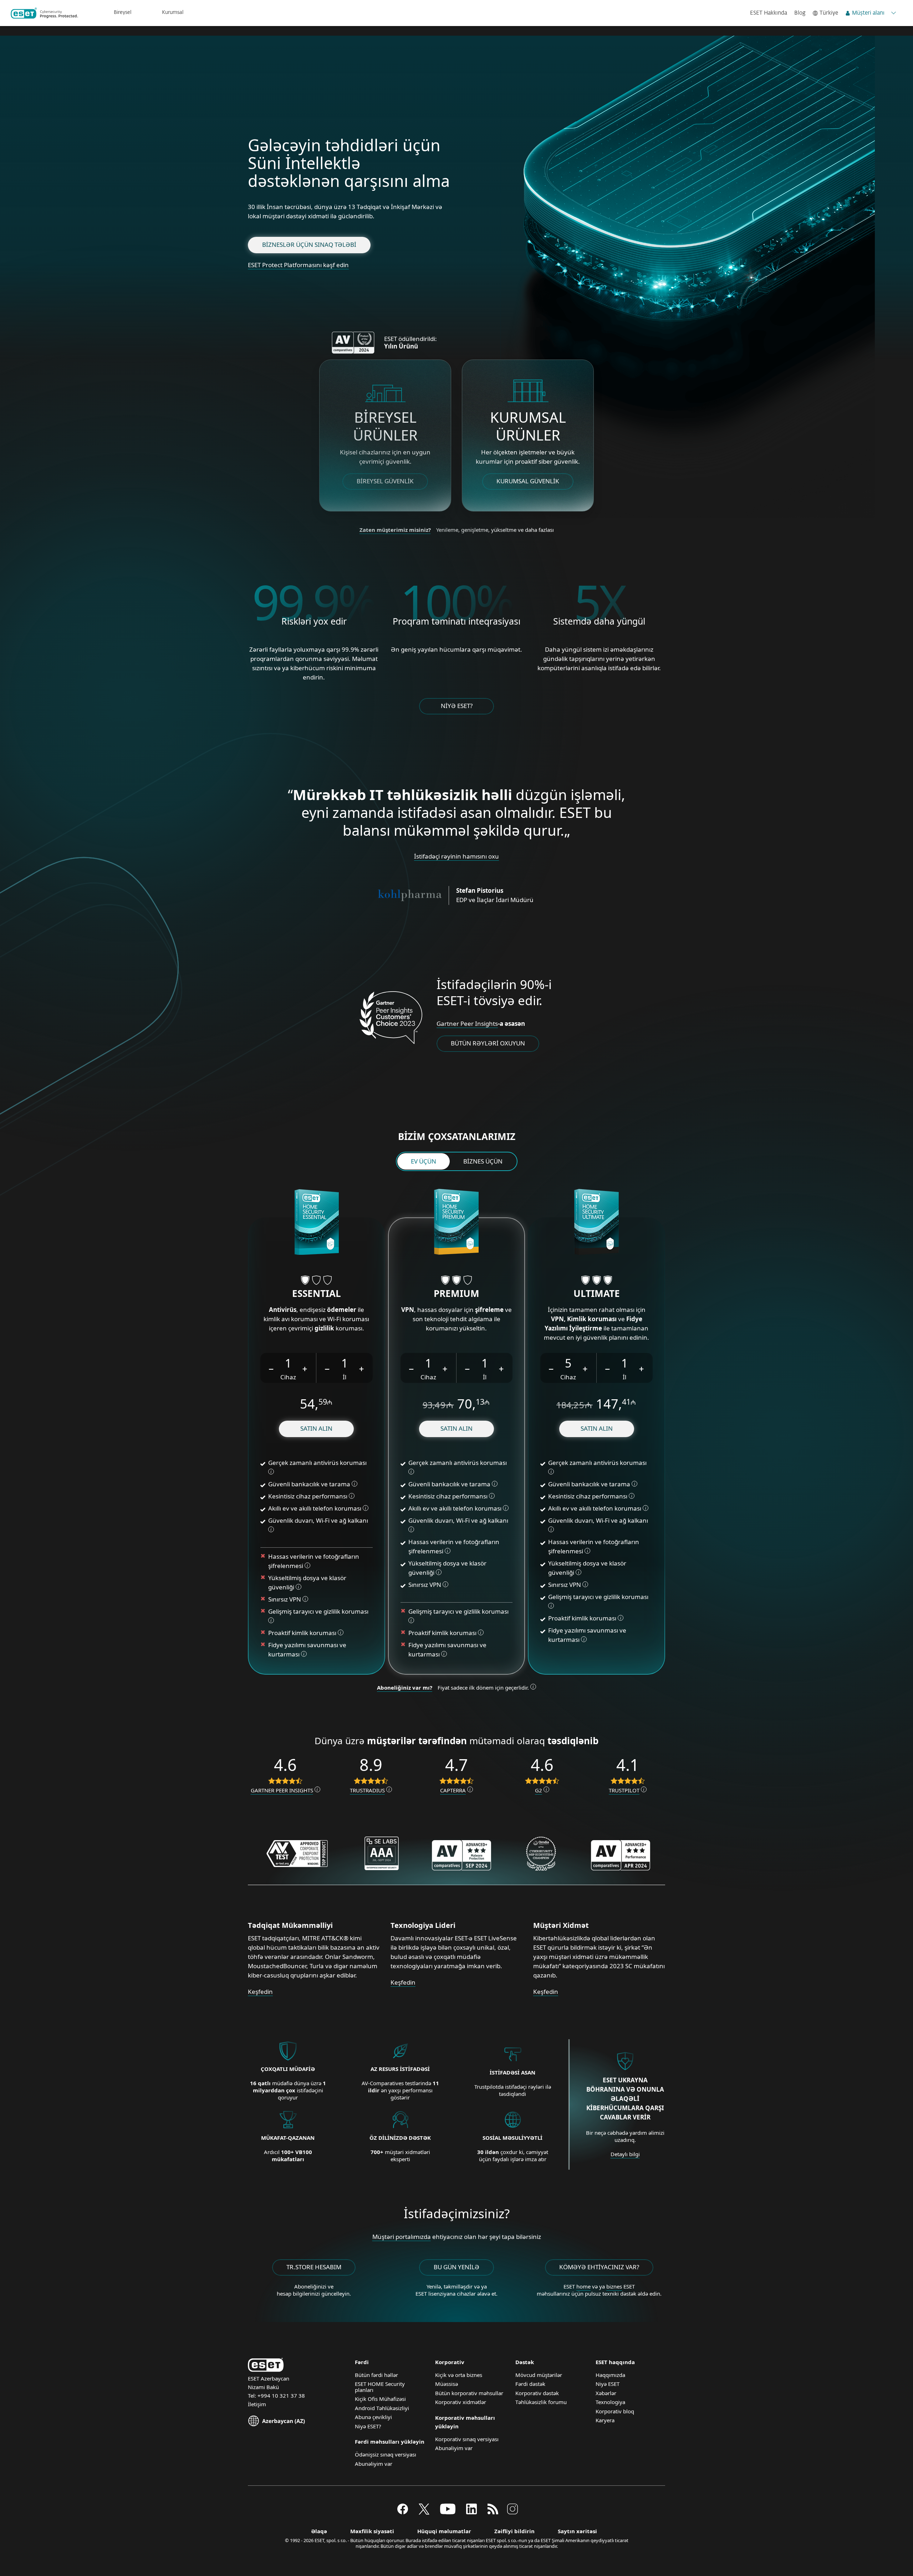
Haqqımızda (610, 2375)
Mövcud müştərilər (539, 2375)
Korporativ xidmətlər (461, 2402)
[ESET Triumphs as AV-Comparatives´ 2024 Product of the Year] (355, 343)
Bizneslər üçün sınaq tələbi (309, 245)
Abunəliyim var (374, 2464)
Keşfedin (260, 1992)
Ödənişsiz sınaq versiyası (386, 2454)
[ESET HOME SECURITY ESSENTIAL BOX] (317, 1223)
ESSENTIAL (317, 1293)
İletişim (257, 2404)
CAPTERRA (453, 1790)
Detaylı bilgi (625, 2154)
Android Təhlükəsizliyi (382, 2408)
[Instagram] (512, 2512)
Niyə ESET (608, 2384)
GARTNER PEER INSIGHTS (282, 1790)
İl (345, 1377)
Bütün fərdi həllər (376, 2375)
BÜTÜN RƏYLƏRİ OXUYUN (488, 1043)
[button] (271, 1368)
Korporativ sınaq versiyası (467, 2439)
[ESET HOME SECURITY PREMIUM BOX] (456, 1223)
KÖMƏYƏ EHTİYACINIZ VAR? (599, 2267)
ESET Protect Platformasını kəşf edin (298, 265)
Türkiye (829, 13)
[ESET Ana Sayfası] (44, 13)
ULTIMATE (597, 1293)
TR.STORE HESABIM (314, 2267)
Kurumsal (173, 12)
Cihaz (288, 1377)
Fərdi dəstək (530, 2384)
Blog (800, 13)
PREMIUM (456, 1293)
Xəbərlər (606, 2393)
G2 (539, 1790)
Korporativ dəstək (537, 2393)
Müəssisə (447, 2384)
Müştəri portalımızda (402, 2237)
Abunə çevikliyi (373, 2417)
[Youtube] (448, 2512)
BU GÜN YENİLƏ (456, 2267)
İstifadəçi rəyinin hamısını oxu (456, 856)
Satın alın (316, 1428)
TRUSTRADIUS (367, 1790)
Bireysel (123, 12)
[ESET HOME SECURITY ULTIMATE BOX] (596, 1223)
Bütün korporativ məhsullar (469, 2393)
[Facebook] (403, 2512)
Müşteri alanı (868, 13)
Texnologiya (610, 2402)
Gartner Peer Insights (467, 1024)
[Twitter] (424, 2512)
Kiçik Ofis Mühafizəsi (380, 2399)
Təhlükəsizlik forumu (541, 2402)
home (583, 2286)
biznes (614, 2286)
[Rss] (493, 2512)
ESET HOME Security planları (380, 2387)
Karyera (605, 2420)
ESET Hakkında (769, 13)
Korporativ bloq (615, 2411)
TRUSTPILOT (624, 1790)
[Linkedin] (471, 2512)
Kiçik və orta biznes (459, 2375)
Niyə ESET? (457, 706)
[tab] (424, 1161)
